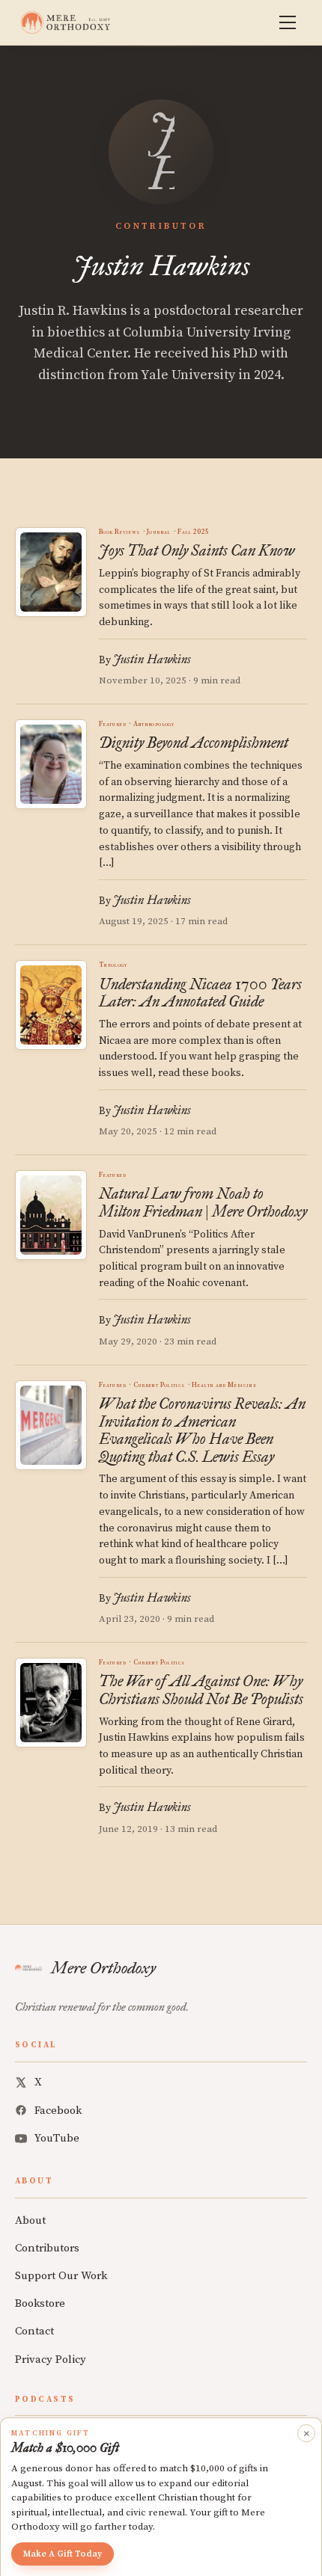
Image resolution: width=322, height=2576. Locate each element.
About (30, 2220)
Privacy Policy (51, 2360)
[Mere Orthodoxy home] (66, 22)
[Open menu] (288, 22)
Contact (34, 2331)
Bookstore (40, 2303)
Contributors (47, 2248)
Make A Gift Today (63, 2554)
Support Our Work (61, 2276)
